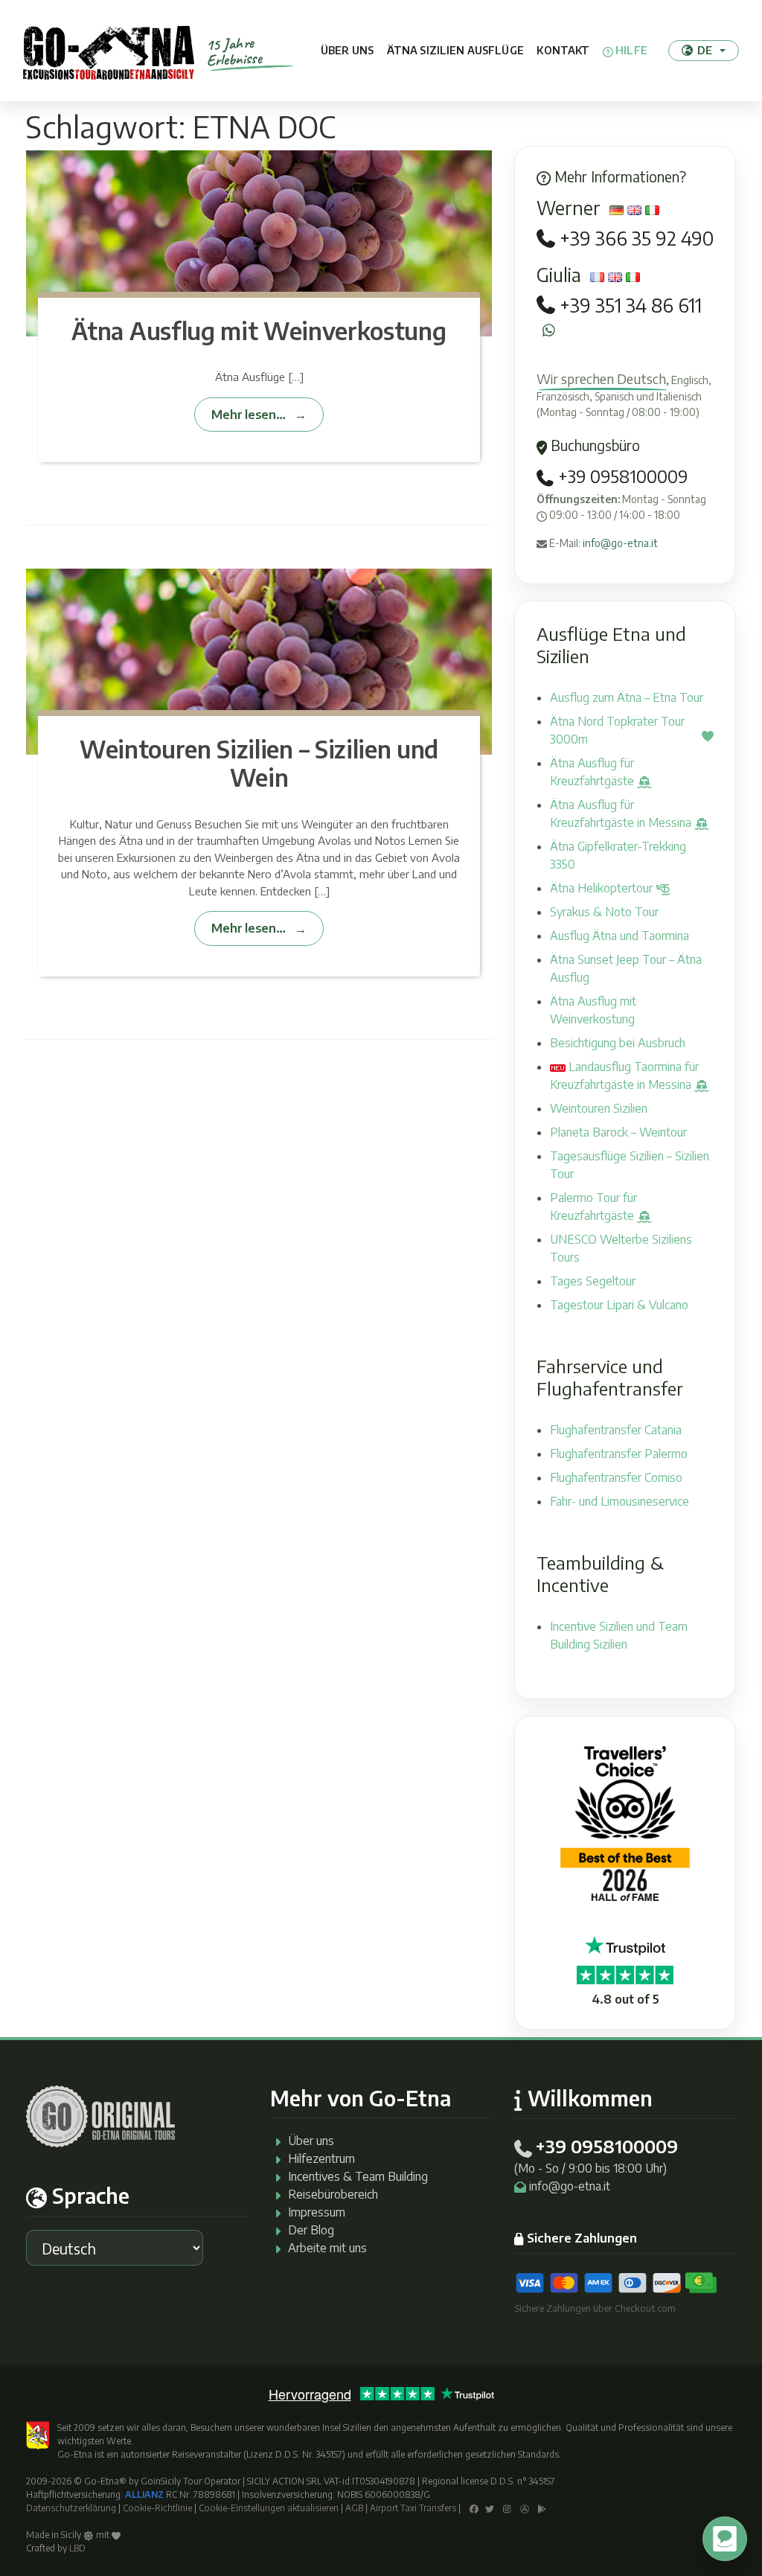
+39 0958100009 (621, 476)
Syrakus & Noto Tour (604, 912)
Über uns (347, 50)
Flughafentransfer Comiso (616, 1477)
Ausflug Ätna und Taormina (619, 936)
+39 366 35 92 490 (637, 239)
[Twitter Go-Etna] (490, 2508)
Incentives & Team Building (358, 2176)
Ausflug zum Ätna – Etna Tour (627, 697)
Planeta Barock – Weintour (618, 1132)
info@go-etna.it (620, 543)
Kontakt (563, 50)
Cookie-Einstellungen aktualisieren (269, 2508)
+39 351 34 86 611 (631, 306)
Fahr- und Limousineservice (619, 1501)
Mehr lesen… (248, 414)
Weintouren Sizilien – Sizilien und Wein (259, 763)
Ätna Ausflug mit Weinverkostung (259, 330)
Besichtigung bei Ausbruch (618, 1043)
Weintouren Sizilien (599, 1108)
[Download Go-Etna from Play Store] (542, 2508)
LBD (77, 2548)
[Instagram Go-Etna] (507, 2508)
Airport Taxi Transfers (413, 2508)
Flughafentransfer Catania (616, 1430)
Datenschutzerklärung (71, 2508)
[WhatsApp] (549, 330)
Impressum (317, 2212)
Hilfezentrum (321, 2158)
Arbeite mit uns (327, 2248)
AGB (354, 2508)
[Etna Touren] (109, 51)
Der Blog (311, 2230)
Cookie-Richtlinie (157, 2508)
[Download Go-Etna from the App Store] (525, 2508)
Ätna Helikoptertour (603, 888)
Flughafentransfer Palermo (619, 1454)
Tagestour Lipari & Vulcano (619, 1305)
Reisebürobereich (333, 2194)
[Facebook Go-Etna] (474, 2508)
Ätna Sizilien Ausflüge (455, 50)
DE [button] (705, 50)
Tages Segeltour (593, 1281)
